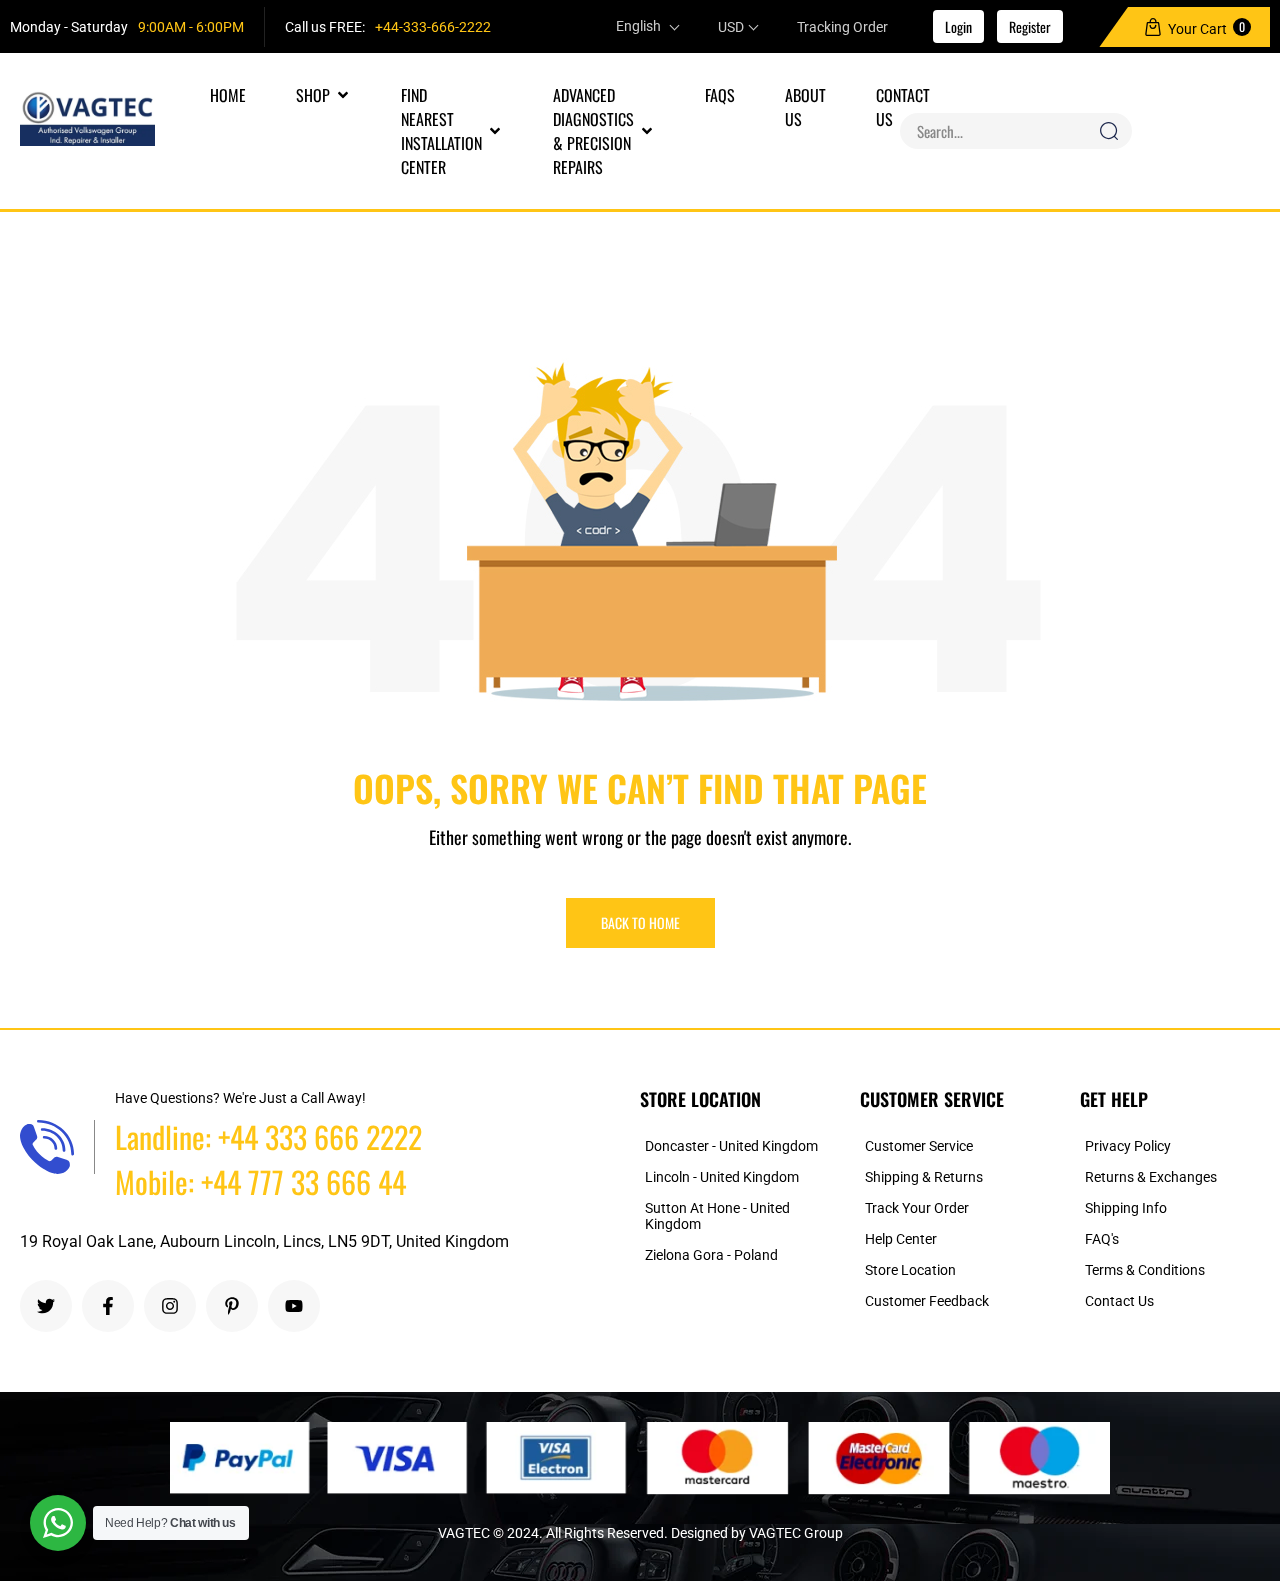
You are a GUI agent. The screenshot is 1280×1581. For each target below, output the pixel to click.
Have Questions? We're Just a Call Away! (240, 1098)
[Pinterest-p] (232, 1306)
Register (1030, 26)
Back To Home (640, 922)
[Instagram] (170, 1306)
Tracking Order (842, 27)
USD (731, 27)
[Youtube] (294, 1306)
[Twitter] (46, 1306)
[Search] (1109, 131)
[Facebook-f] (108, 1306)
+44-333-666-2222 (433, 27)
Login (958, 26)
